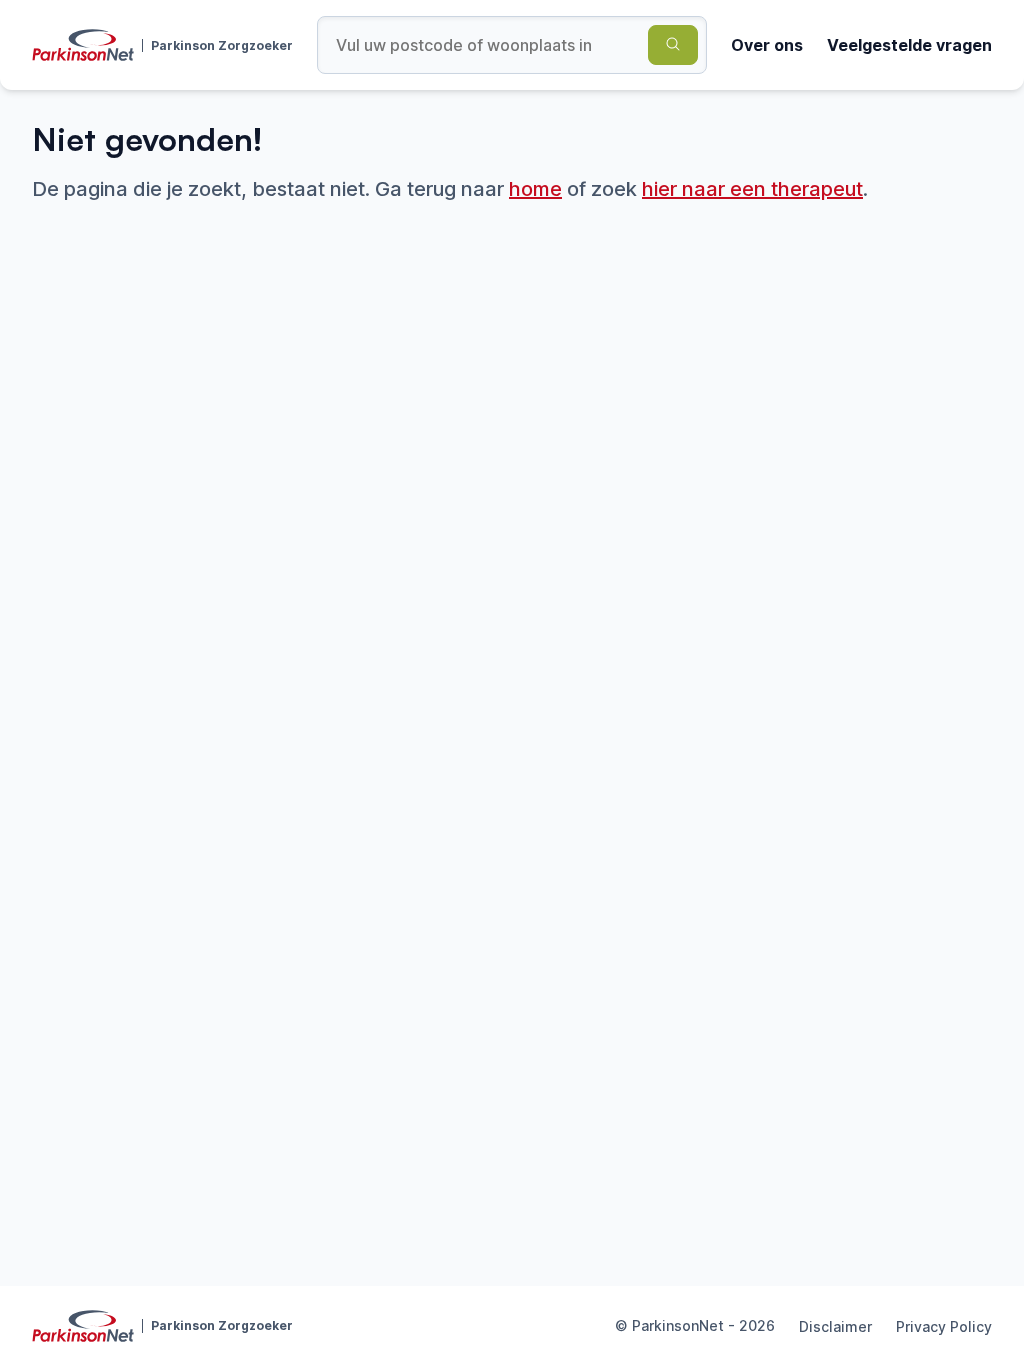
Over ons (767, 45)
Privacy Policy (944, 1326)
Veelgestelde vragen (909, 45)
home (535, 189)
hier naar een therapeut (752, 189)
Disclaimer (835, 1326)
